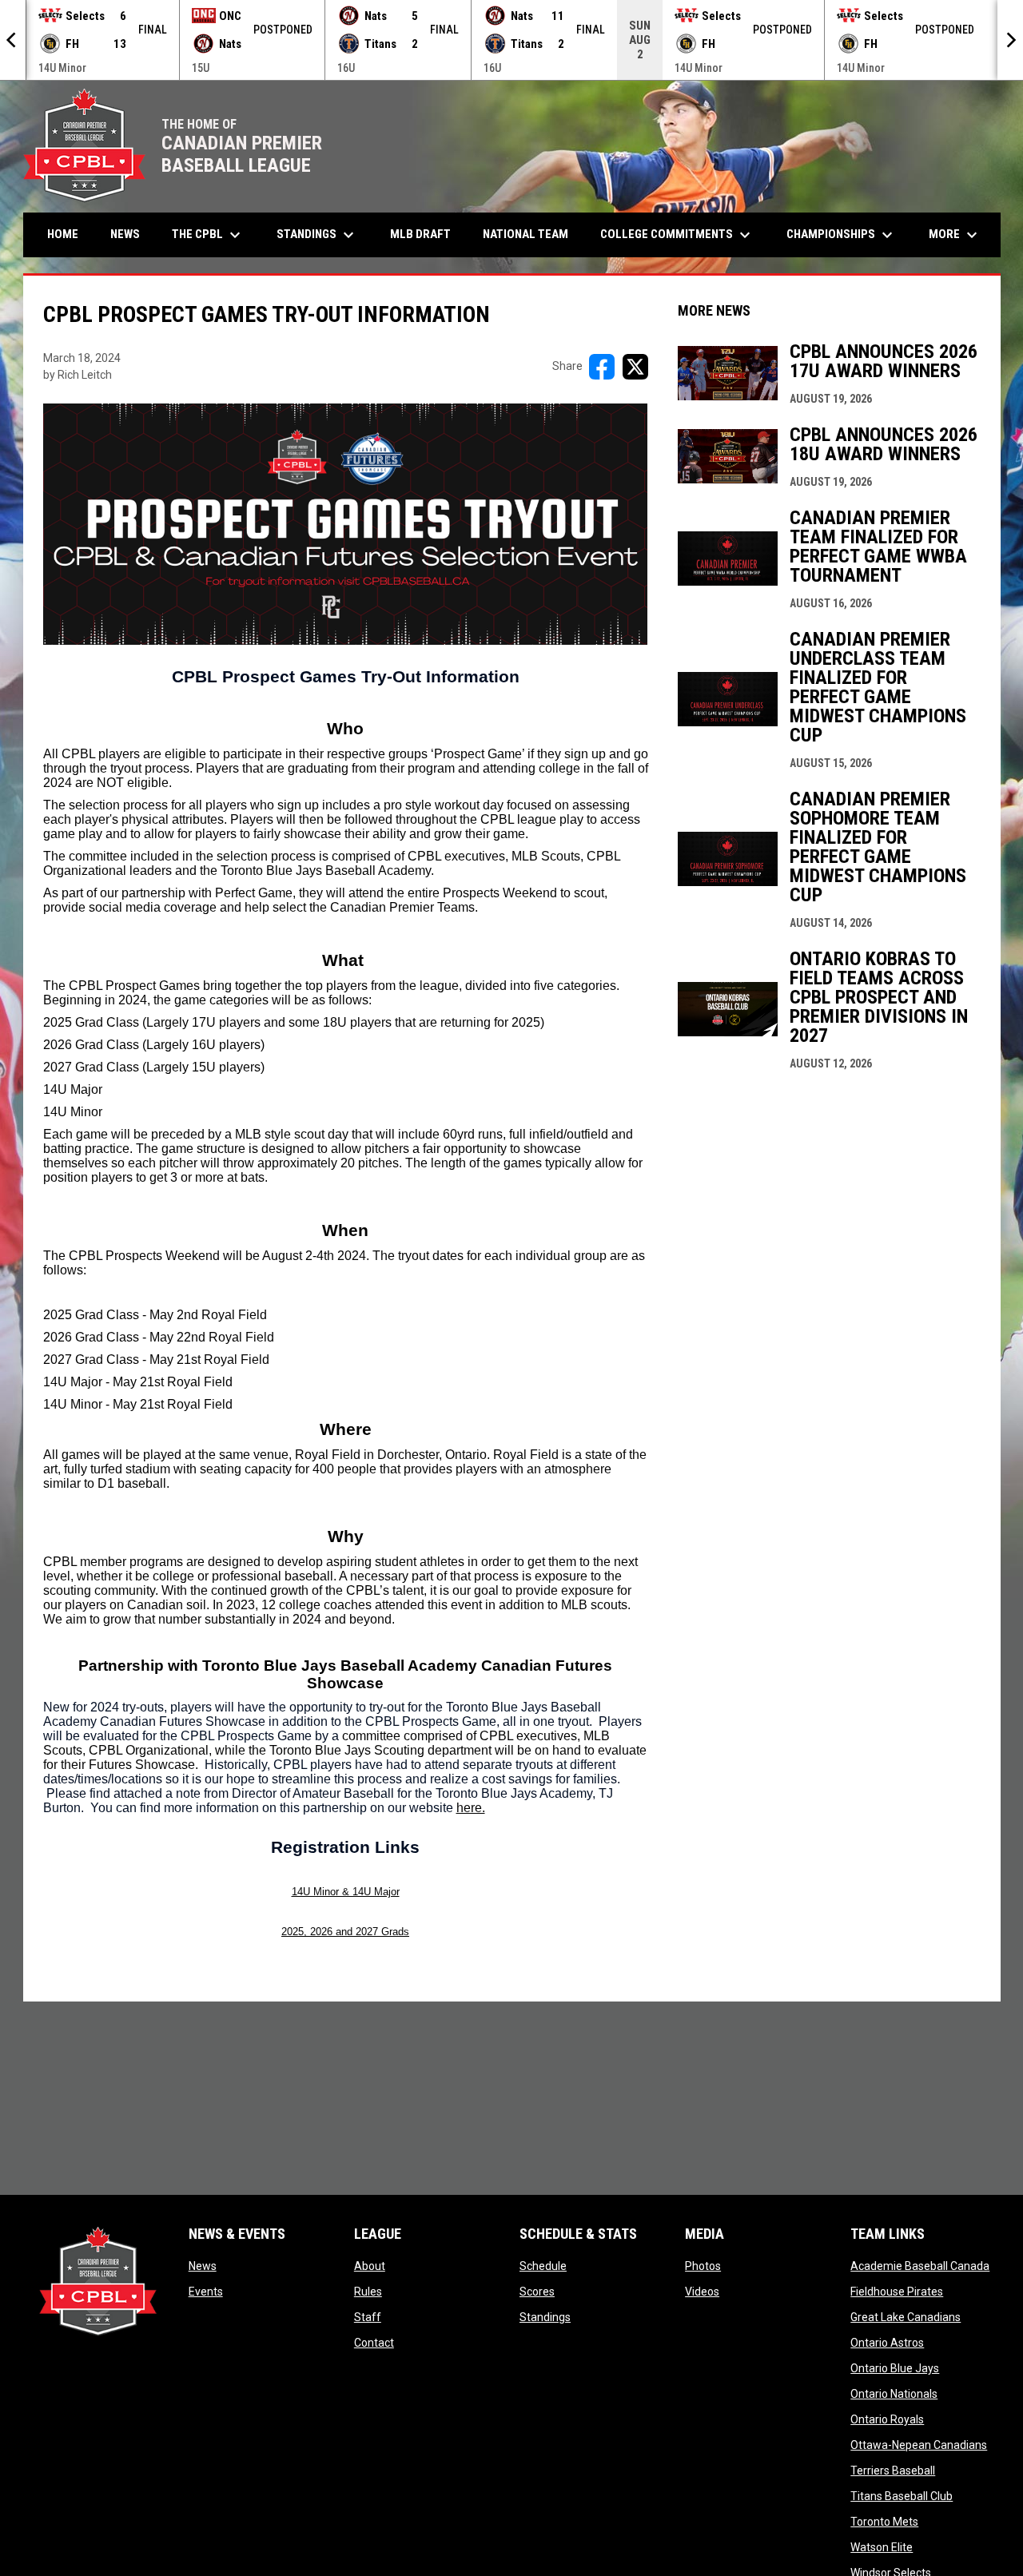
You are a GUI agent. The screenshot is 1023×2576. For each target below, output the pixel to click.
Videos (702, 2292)
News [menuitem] (125, 234)
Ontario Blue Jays (895, 2368)
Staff (368, 2317)
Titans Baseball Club (902, 2496)
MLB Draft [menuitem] (420, 234)
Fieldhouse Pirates (897, 2292)
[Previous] (13, 40)
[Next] (1010, 40)
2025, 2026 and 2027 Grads (345, 1932)
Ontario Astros (887, 2343)
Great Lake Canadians (906, 2317)
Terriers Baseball (893, 2471)
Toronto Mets (884, 2522)
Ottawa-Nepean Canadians (919, 2445)
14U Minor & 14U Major (346, 1892)
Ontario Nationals (894, 2394)
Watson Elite (882, 2547)
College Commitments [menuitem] (677, 235)
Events (206, 2292)
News (203, 2266)
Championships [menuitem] (842, 235)
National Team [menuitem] (525, 234)
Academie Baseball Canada (920, 2266)
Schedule (543, 2266)
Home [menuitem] (63, 234)
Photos (703, 2266)
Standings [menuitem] (317, 235)
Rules (368, 2292)
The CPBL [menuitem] (208, 235)
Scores (537, 2292)
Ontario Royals (887, 2419)
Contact (374, 2343)
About (370, 2266)
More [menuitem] (955, 235)
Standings (545, 2317)
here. (471, 1808)
